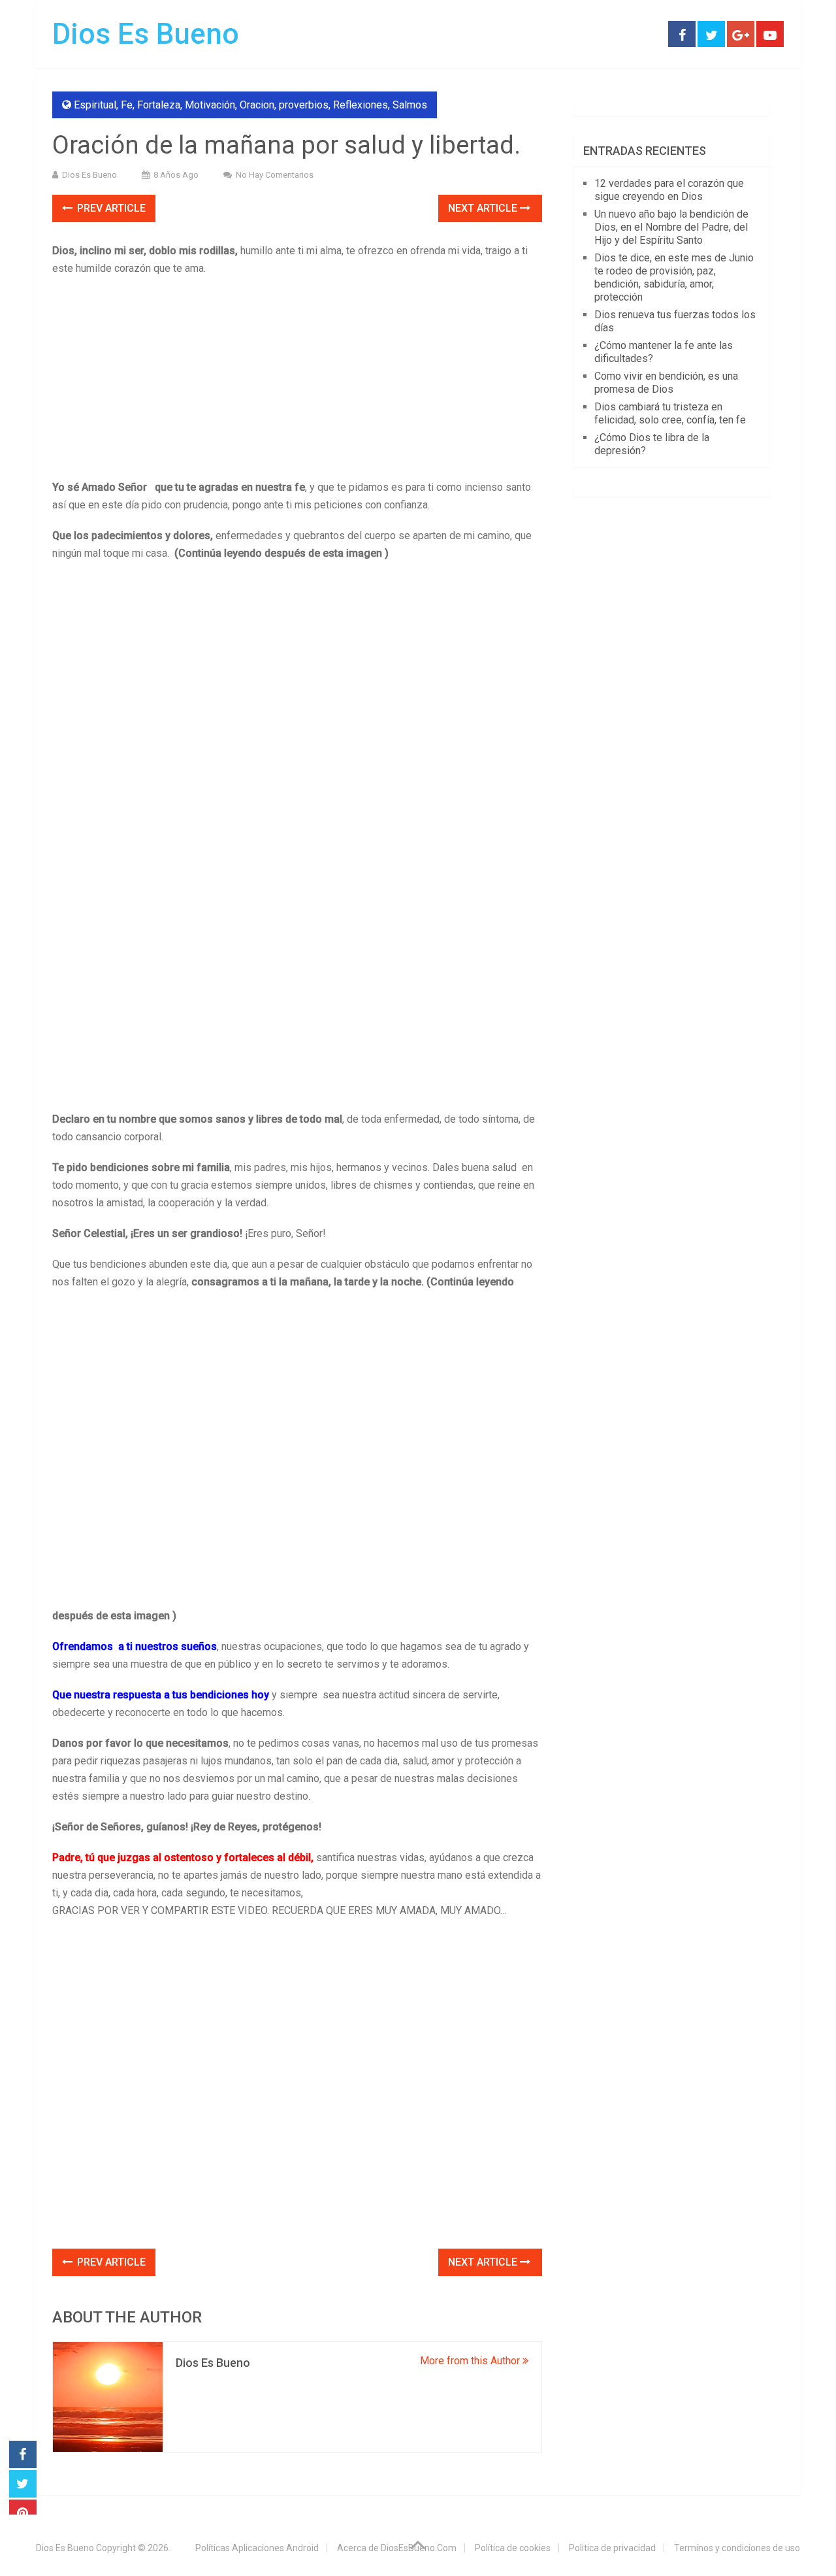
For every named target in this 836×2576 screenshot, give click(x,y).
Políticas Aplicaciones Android (257, 2548)
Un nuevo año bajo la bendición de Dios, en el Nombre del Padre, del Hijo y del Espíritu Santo (671, 227)
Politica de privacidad (612, 2548)
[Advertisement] (297, 382)
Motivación (210, 105)
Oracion (257, 105)
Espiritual (95, 105)
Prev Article (110, 208)
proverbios (304, 105)
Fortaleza (159, 105)
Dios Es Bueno (146, 34)
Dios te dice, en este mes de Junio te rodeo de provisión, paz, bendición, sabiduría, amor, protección (674, 277)
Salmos (410, 105)
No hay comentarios (275, 175)
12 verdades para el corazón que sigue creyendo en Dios (669, 190)
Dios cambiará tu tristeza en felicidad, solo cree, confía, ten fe (670, 413)
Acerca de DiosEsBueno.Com (397, 2548)
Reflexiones (361, 105)
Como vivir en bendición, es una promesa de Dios (666, 383)
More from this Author (471, 2361)
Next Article (484, 208)
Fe (127, 105)
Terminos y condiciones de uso (737, 2548)
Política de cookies (513, 2548)
